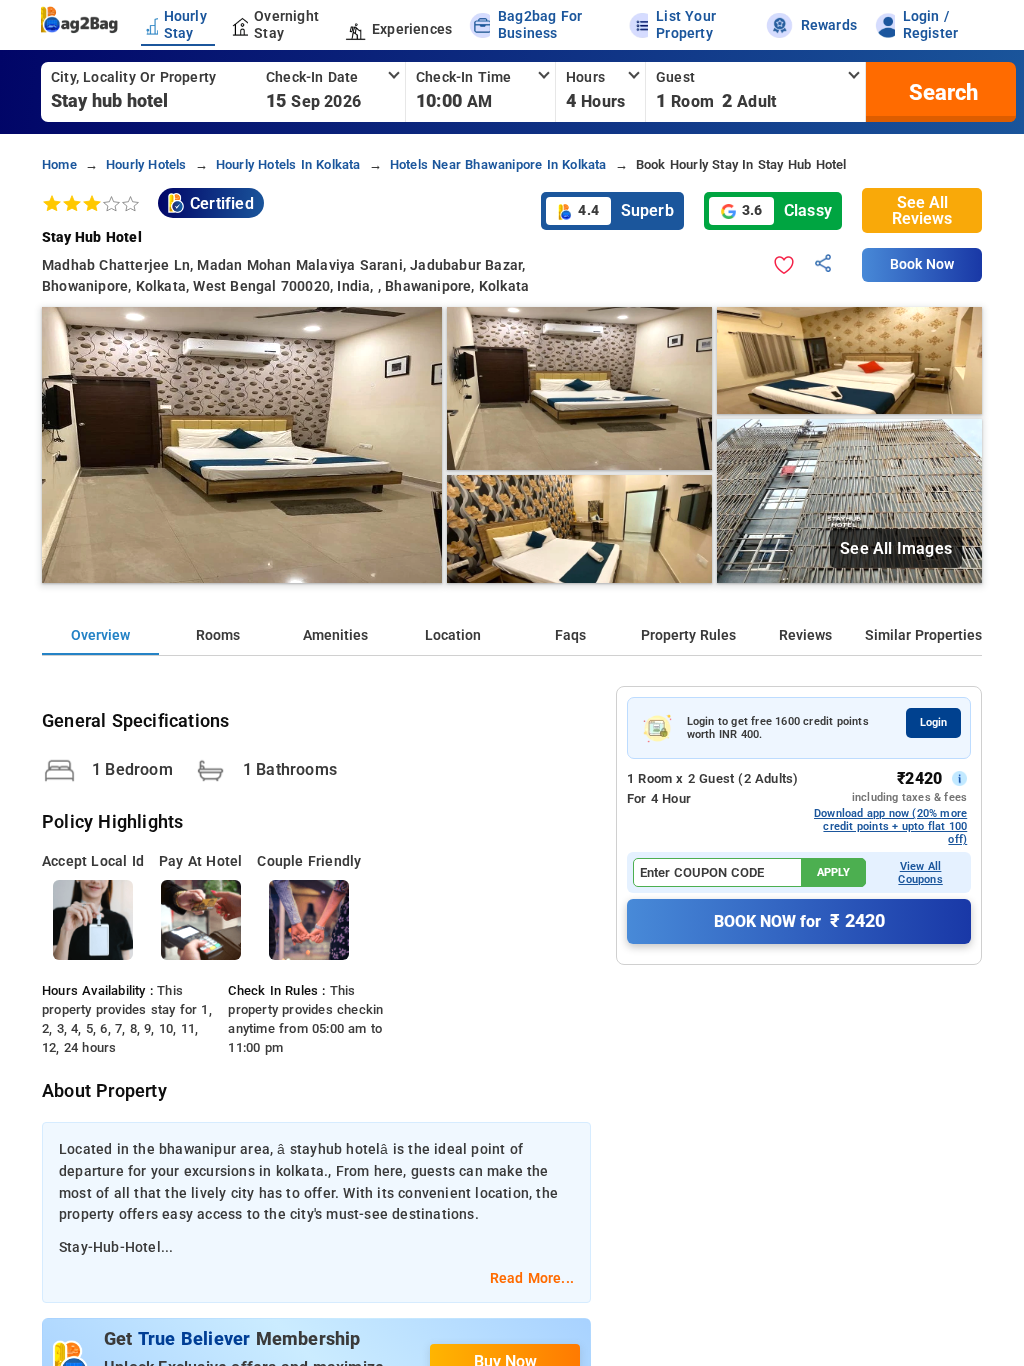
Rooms (218, 635)
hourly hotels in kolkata (288, 164)
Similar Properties (923, 635)
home (59, 164)
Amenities (335, 635)
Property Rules (688, 635)
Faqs (570, 635)
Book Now (922, 264)
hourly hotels (146, 164)
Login (933, 722)
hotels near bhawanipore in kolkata (498, 164)
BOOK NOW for (799, 921)
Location (453, 635)
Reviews (805, 635)
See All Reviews (922, 210)
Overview (100, 635)
